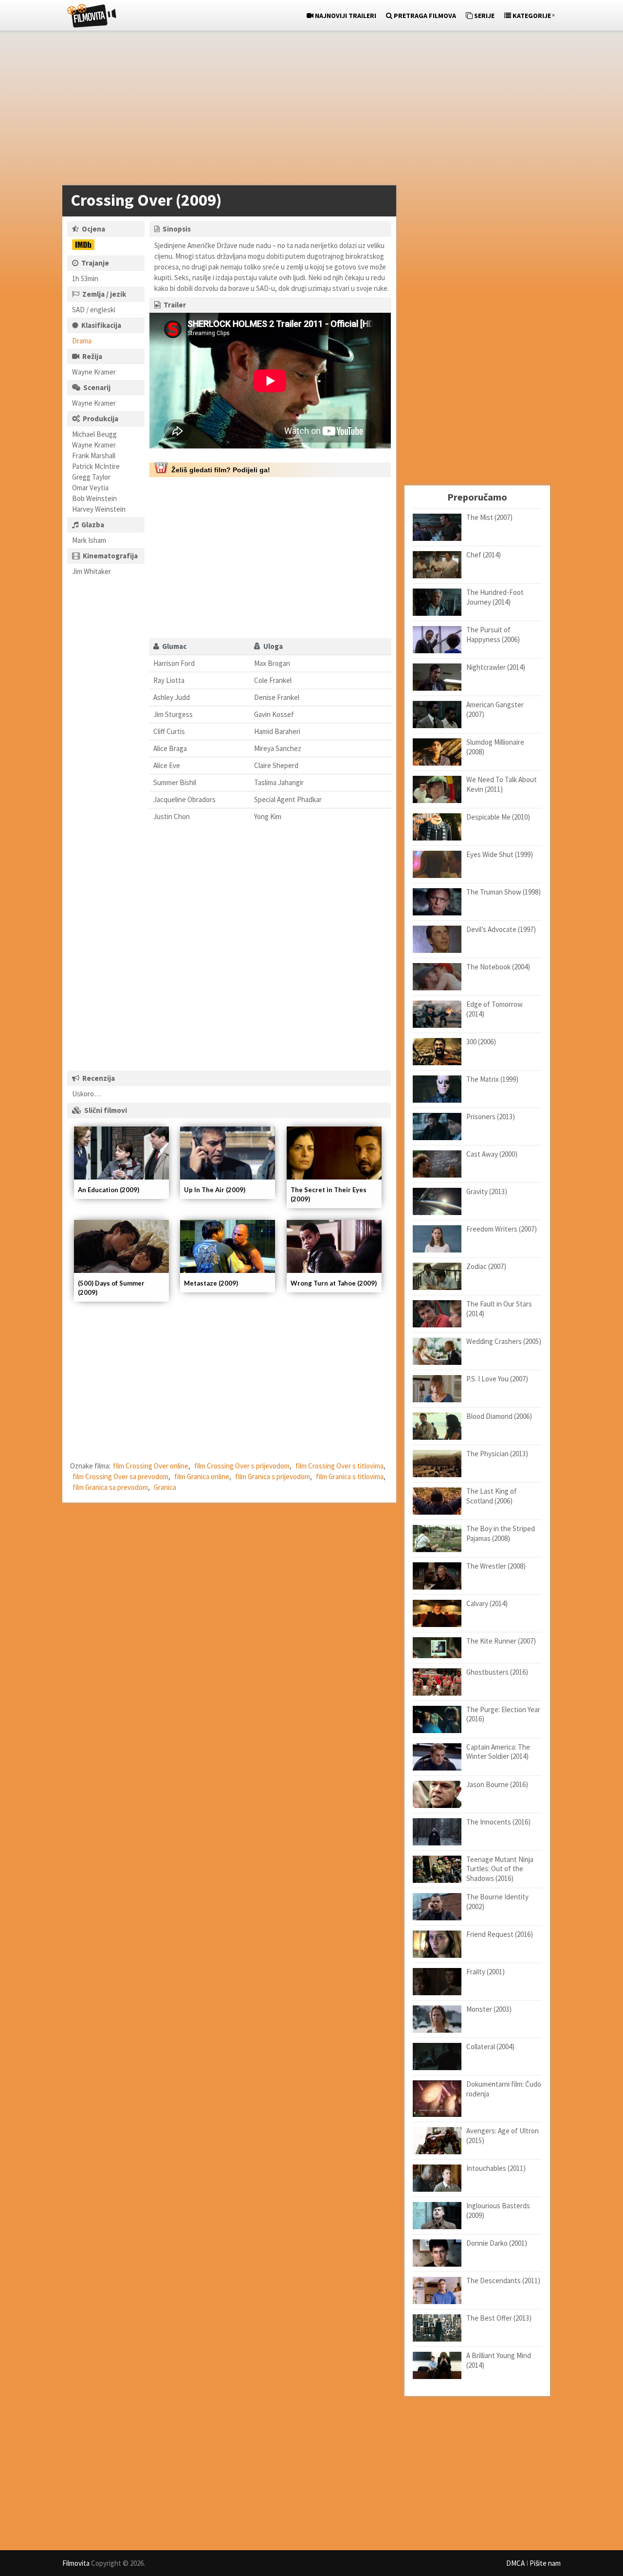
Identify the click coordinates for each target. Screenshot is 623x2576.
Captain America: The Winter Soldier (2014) (498, 1752)
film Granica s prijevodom (273, 1476)
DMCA (515, 2563)
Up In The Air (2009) (215, 1190)
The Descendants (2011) (503, 2281)
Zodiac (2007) (486, 1266)
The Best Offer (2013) (499, 2318)
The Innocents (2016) (498, 1822)
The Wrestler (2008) (496, 1566)
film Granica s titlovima (350, 1476)
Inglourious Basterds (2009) (498, 2210)
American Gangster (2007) (495, 709)
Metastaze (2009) (211, 1283)
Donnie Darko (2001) (497, 2243)
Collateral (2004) (490, 2047)
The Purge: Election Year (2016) (503, 1714)
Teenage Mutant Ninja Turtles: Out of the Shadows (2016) (500, 1869)
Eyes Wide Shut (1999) (500, 854)
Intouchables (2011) (496, 2168)
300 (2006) (481, 1042)
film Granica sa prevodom (110, 1487)
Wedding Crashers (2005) (504, 1341)
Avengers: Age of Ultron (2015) (503, 2136)
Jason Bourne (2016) (497, 1784)
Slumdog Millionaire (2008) (495, 747)
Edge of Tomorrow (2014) (495, 1009)
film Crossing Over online (151, 1466)
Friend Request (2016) (500, 1934)
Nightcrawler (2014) (496, 667)
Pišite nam (545, 2563)
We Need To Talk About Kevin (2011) (502, 784)
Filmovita (76, 2563)
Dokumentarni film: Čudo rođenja (504, 2089)
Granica (165, 1487)
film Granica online (202, 1476)
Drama (82, 341)
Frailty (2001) (486, 1972)
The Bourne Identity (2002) (497, 1902)
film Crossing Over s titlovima (339, 1466)
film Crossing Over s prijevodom (242, 1466)
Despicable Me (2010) (498, 817)
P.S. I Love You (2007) (497, 1379)
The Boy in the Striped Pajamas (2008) (501, 1533)
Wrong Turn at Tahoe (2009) (334, 1283)
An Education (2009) (109, 1190)
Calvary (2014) (487, 1603)
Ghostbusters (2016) (497, 1672)
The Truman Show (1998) (504, 892)
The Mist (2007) (489, 517)
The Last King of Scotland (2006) (492, 1496)
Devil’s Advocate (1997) (501, 929)
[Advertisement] (307, 110)
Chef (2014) (484, 555)
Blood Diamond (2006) (499, 1416)
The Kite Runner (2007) (501, 1641)
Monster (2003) (489, 2009)
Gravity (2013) (487, 1191)
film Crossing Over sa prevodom (120, 1476)
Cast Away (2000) (492, 1154)
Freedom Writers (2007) (502, 1229)
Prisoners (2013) (491, 1117)
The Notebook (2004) (498, 967)
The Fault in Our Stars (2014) (499, 1309)
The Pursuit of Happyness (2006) (493, 635)
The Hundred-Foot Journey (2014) (495, 597)
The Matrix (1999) (492, 1079)
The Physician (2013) (497, 1454)
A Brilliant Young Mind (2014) (499, 2360)
